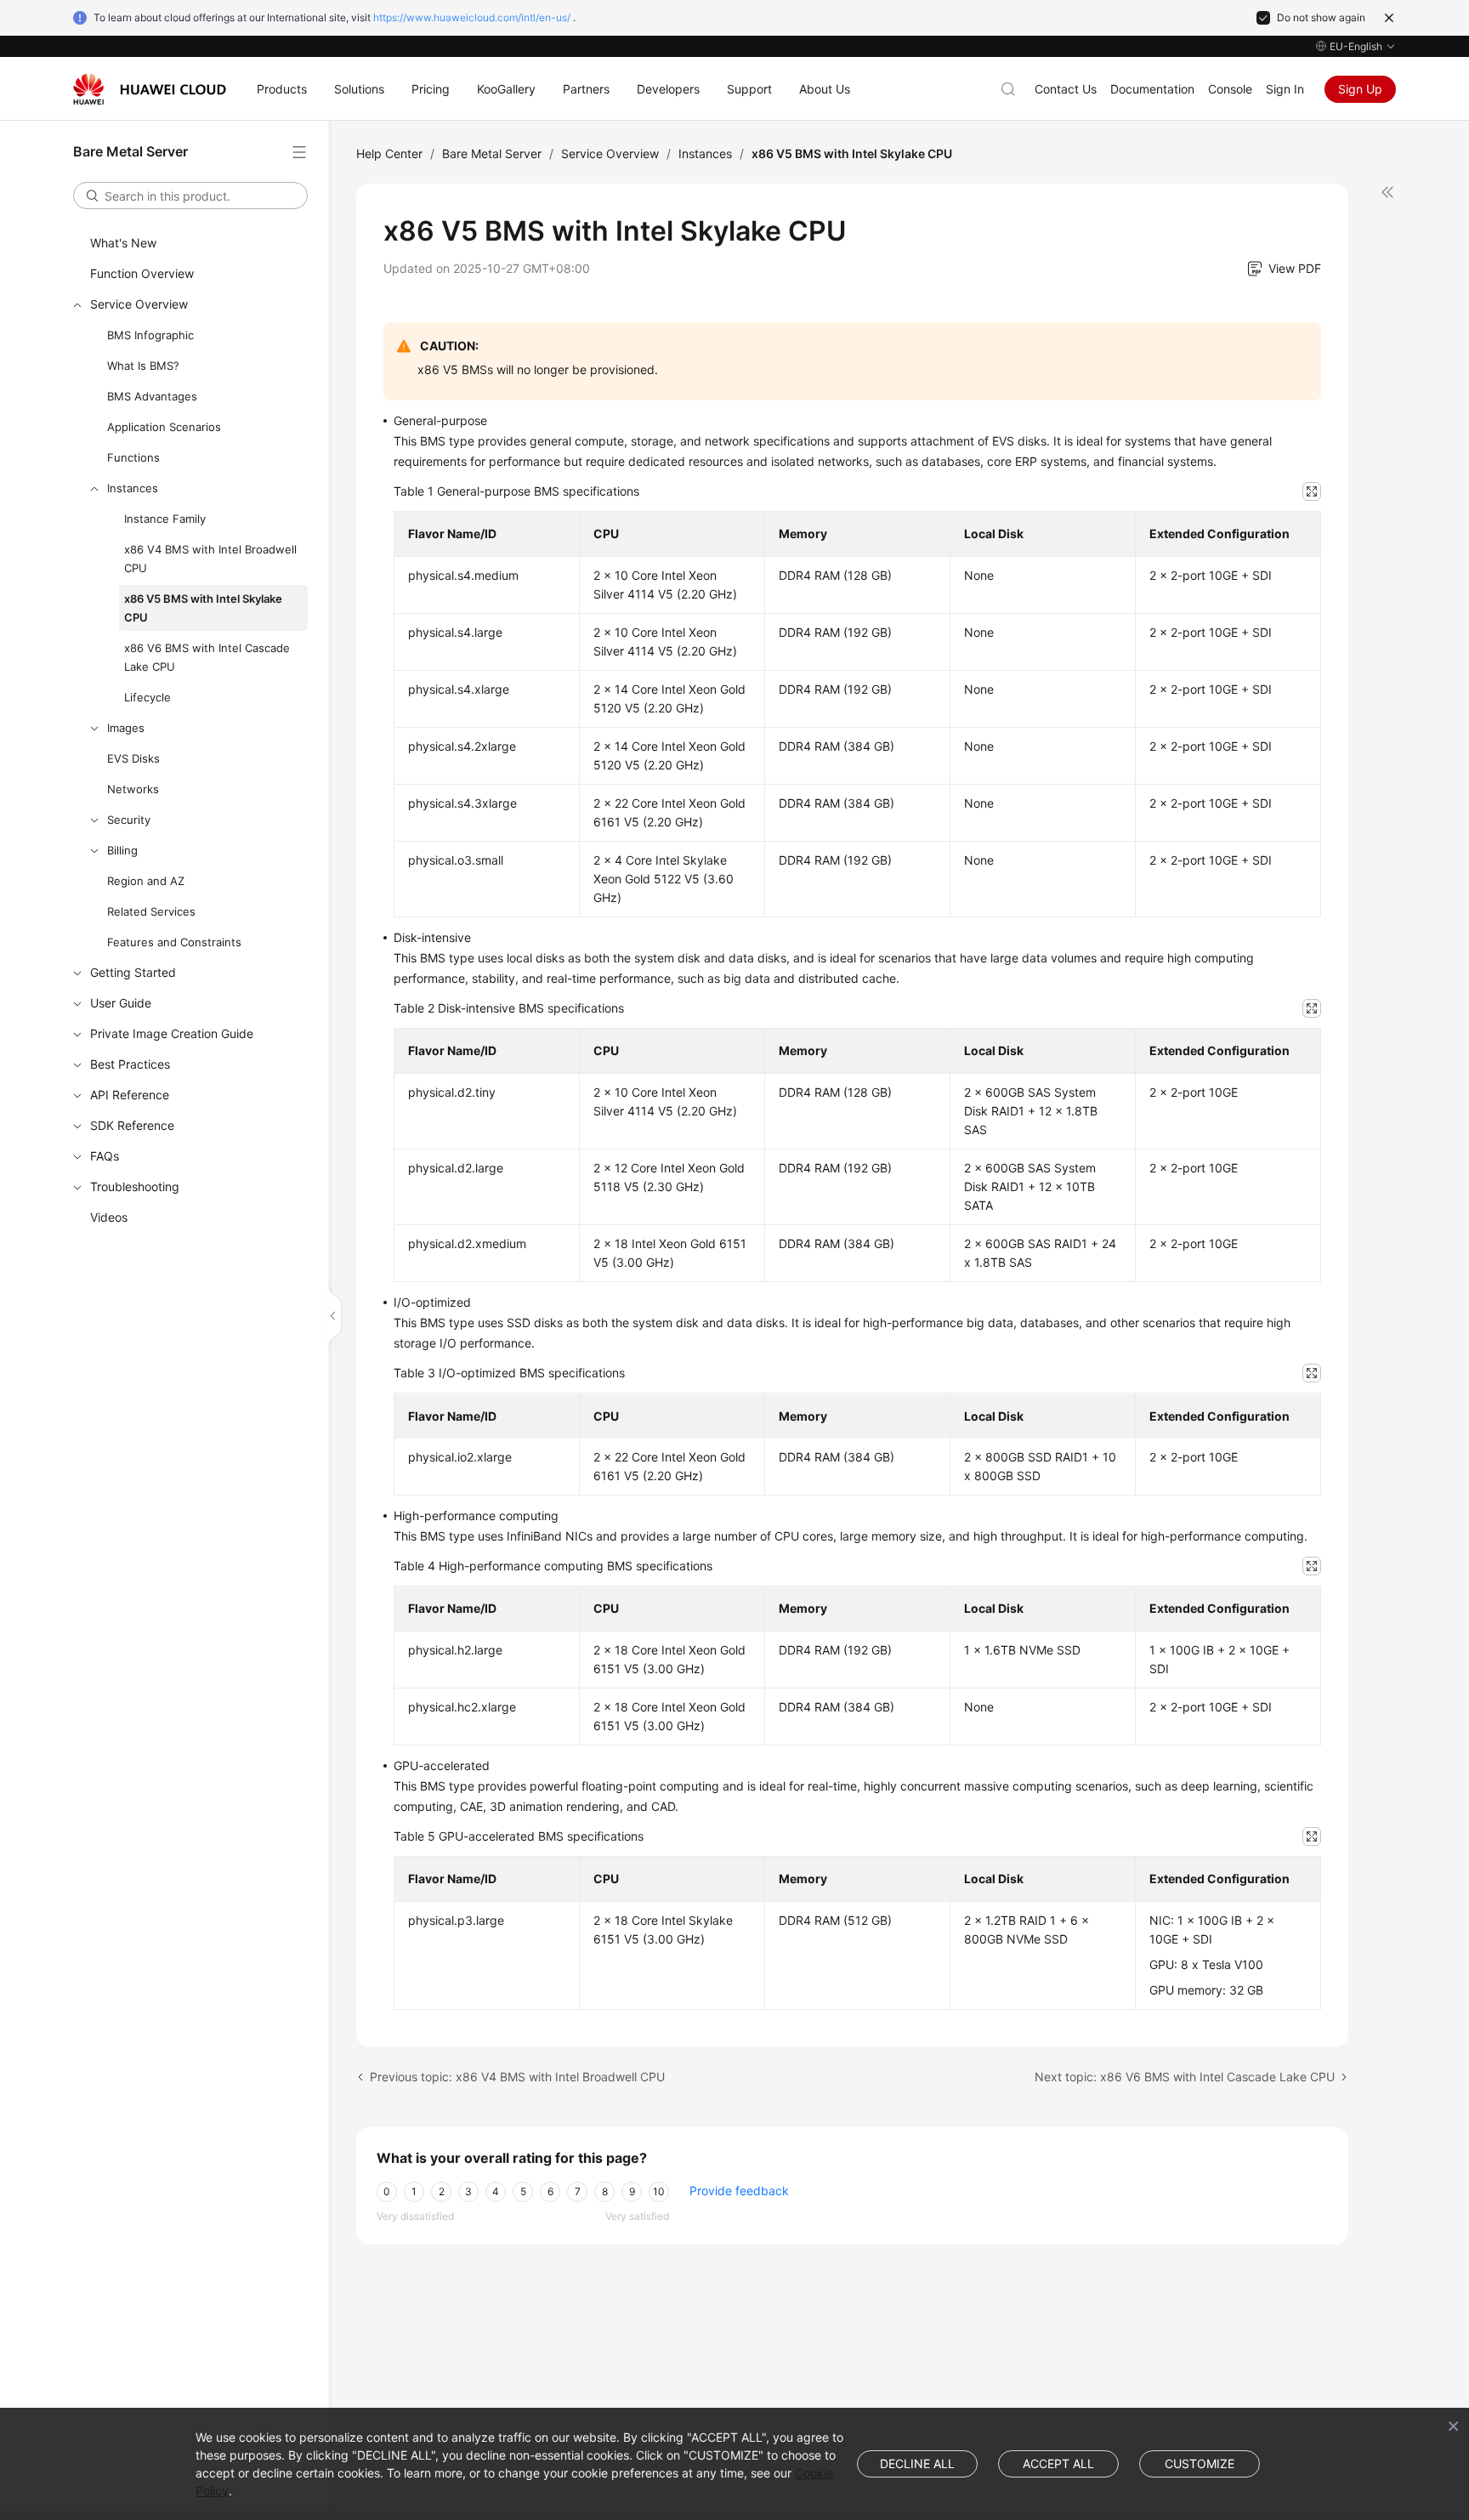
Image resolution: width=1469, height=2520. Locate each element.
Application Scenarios (164, 427)
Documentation (1152, 89)
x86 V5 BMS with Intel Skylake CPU (203, 608)
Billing (122, 850)
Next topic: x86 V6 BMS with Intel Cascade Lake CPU (1185, 2077)
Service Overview (139, 304)
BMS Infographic (150, 335)
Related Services (151, 911)
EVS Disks (133, 758)
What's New (123, 243)
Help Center (389, 153)
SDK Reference (132, 1125)
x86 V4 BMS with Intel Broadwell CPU (210, 559)
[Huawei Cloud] (150, 89)
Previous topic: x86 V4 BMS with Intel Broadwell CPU (517, 2077)
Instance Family (165, 519)
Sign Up (1360, 89)
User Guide (121, 1003)
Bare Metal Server (492, 153)
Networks (133, 789)
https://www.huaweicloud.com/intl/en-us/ (472, 17)
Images (126, 728)
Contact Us (1066, 89)
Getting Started (133, 972)
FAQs (105, 1156)
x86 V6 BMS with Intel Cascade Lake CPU (207, 657)
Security (129, 820)
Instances (133, 488)
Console (1230, 89)
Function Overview (142, 273)
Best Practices (130, 1064)
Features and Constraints (174, 942)
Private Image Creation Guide (172, 1033)
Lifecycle (147, 697)
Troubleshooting (135, 1186)
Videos (109, 1217)
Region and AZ (146, 881)
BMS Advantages (152, 396)
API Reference (130, 1095)
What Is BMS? (143, 366)
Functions (133, 457)
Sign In (1285, 89)
